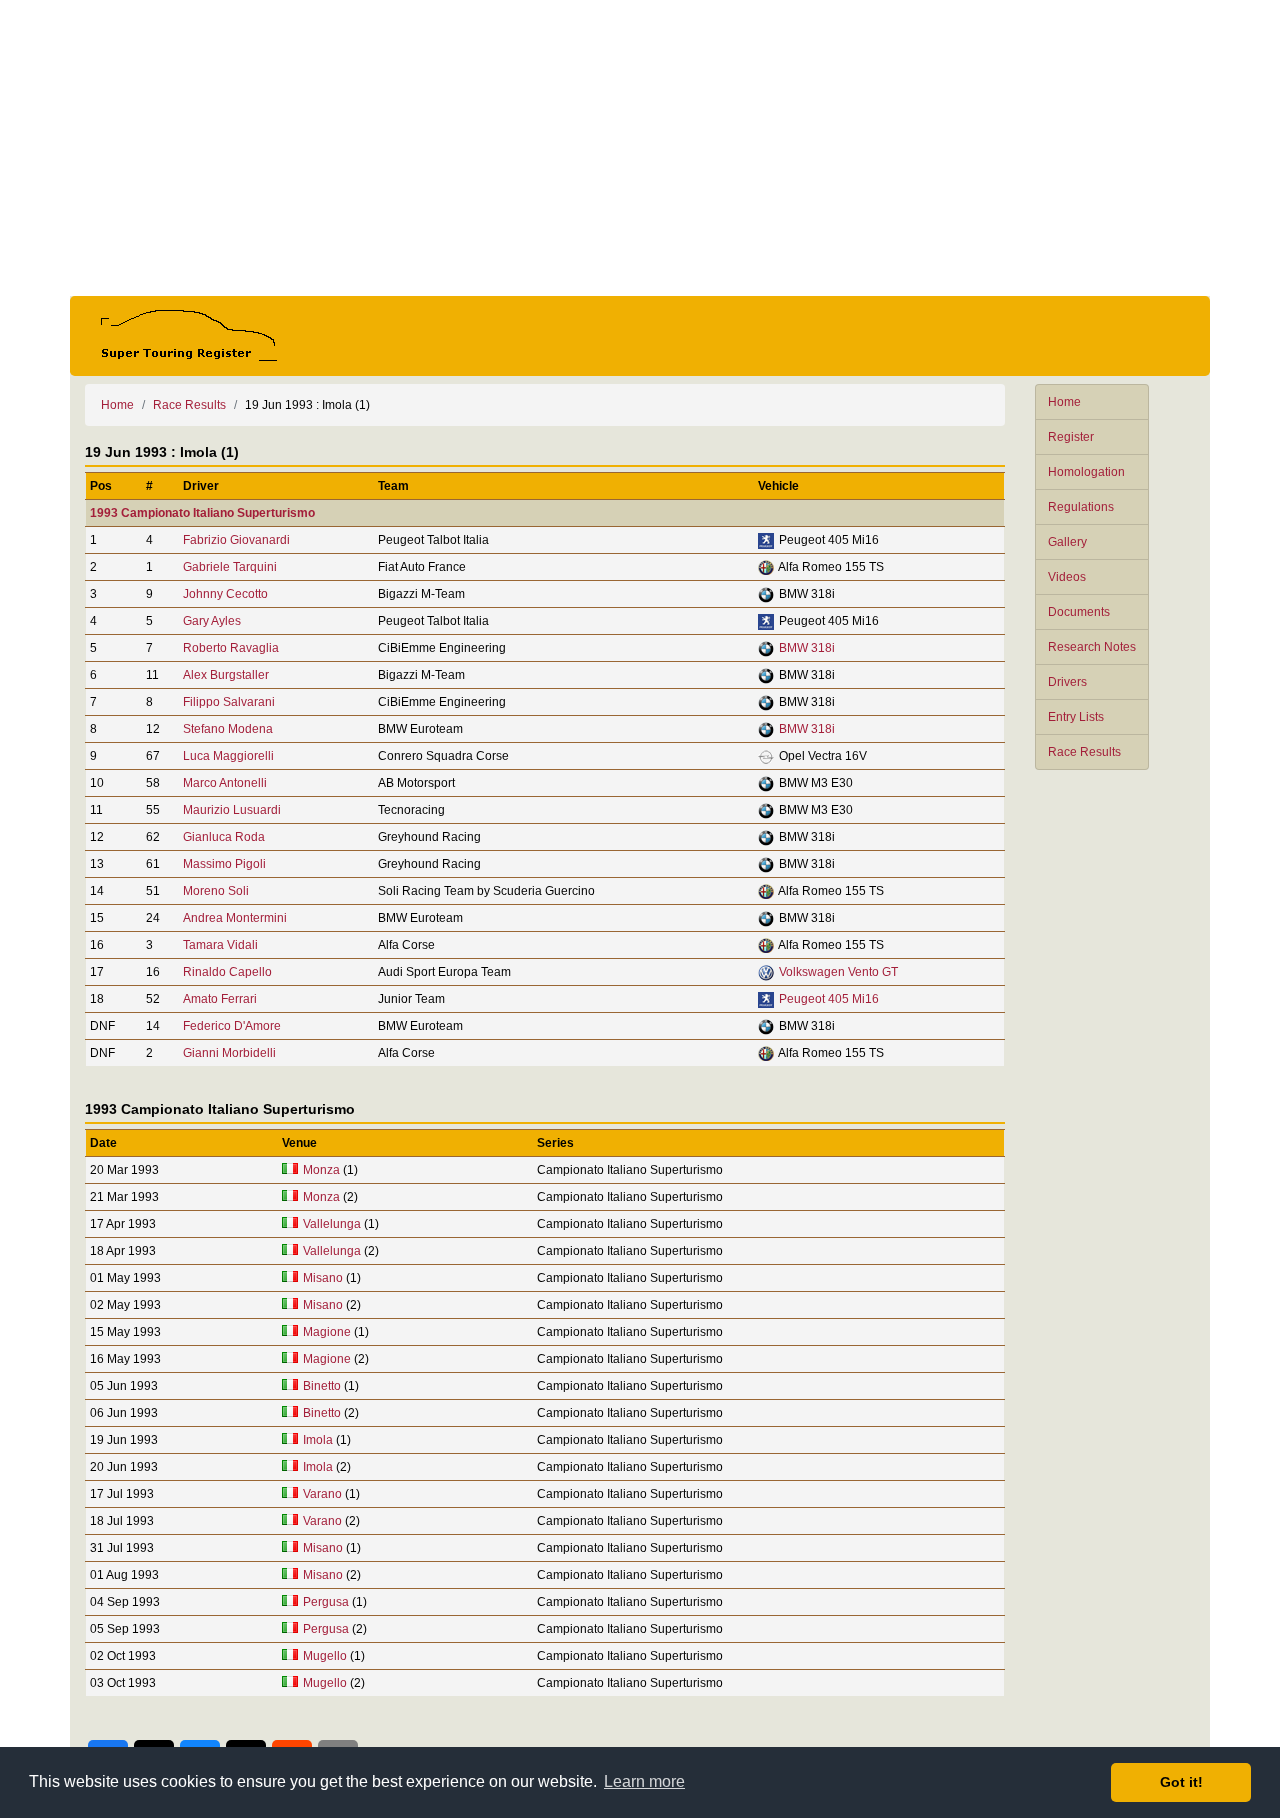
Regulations (1081, 507)
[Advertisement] (640, 148)
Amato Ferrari (220, 999)
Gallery (1067, 542)
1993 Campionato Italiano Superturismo (202, 513)
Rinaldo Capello (227, 972)
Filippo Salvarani (229, 702)
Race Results (1084, 752)
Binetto (322, 1386)
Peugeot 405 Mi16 (829, 999)
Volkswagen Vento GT (838, 972)
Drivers (1067, 682)
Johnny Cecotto (225, 594)
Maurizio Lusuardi (232, 810)
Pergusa (326, 1602)
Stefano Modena (228, 729)
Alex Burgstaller (226, 675)
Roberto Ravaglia (231, 648)
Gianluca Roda (224, 837)
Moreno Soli (216, 891)
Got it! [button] (1181, 1782)
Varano (322, 1494)
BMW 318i (807, 648)
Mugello (325, 1656)
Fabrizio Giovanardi (236, 540)
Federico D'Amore (232, 1026)
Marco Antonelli (225, 783)
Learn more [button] (644, 1781)
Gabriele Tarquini (230, 567)
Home (1064, 402)
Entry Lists (1076, 717)
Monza (321, 1170)
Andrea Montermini (235, 918)
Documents (1079, 612)
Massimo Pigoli (224, 864)
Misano (323, 1278)
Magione (327, 1332)
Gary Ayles (212, 621)
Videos (1067, 577)
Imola (318, 1440)
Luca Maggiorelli (228, 756)
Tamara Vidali (220, 945)
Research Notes (1092, 647)
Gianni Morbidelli (229, 1053)
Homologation (1086, 472)
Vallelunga (332, 1224)
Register (1071, 437)
